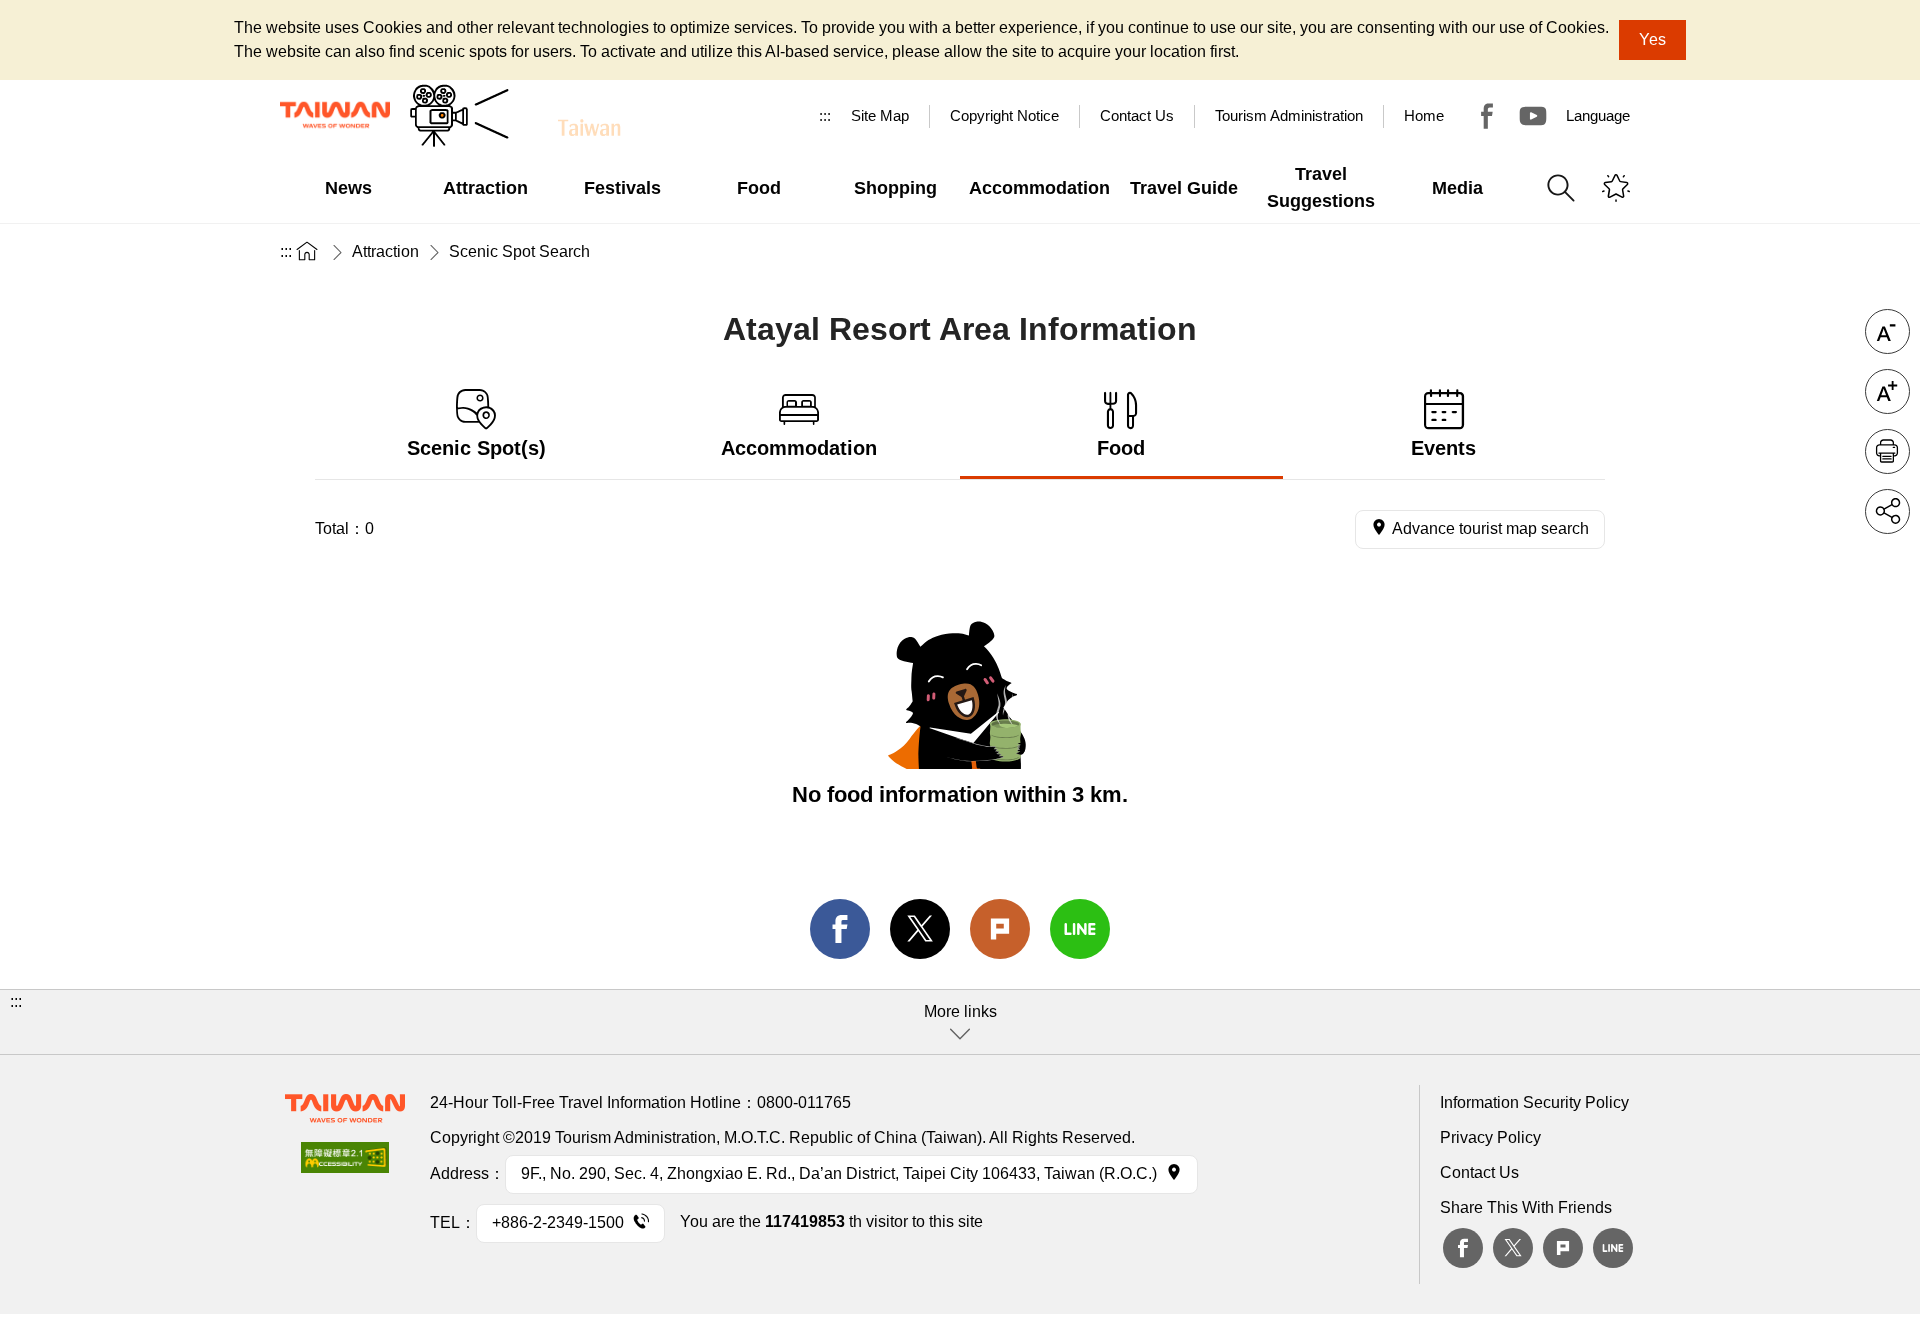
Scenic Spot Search (519, 251)
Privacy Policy (1490, 1137)
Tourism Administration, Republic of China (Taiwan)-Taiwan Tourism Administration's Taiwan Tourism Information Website (335, 115)
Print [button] (1887, 451)
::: (825, 115)
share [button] (1887, 511)
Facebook (1463, 1248)
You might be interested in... (1616, 188)
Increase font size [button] (1887, 391)
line (1080, 929)
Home (1424, 115)
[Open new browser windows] (345, 1163)
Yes (1652, 39)
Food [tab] (1121, 448)
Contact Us (1479, 1172)
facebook (840, 929)
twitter (920, 929)
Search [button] (1561, 188)
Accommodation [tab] (799, 448)
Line (1613, 1248)
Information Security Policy (1534, 1102)
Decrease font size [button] (1887, 331)
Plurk (1000, 929)
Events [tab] (1443, 448)
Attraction (385, 251)
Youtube (1533, 116)
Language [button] (1598, 115)
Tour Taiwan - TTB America (1487, 116)
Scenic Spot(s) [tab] (476, 448)
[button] (960, 1022)
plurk (1563, 1248)
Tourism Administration (1289, 115)
